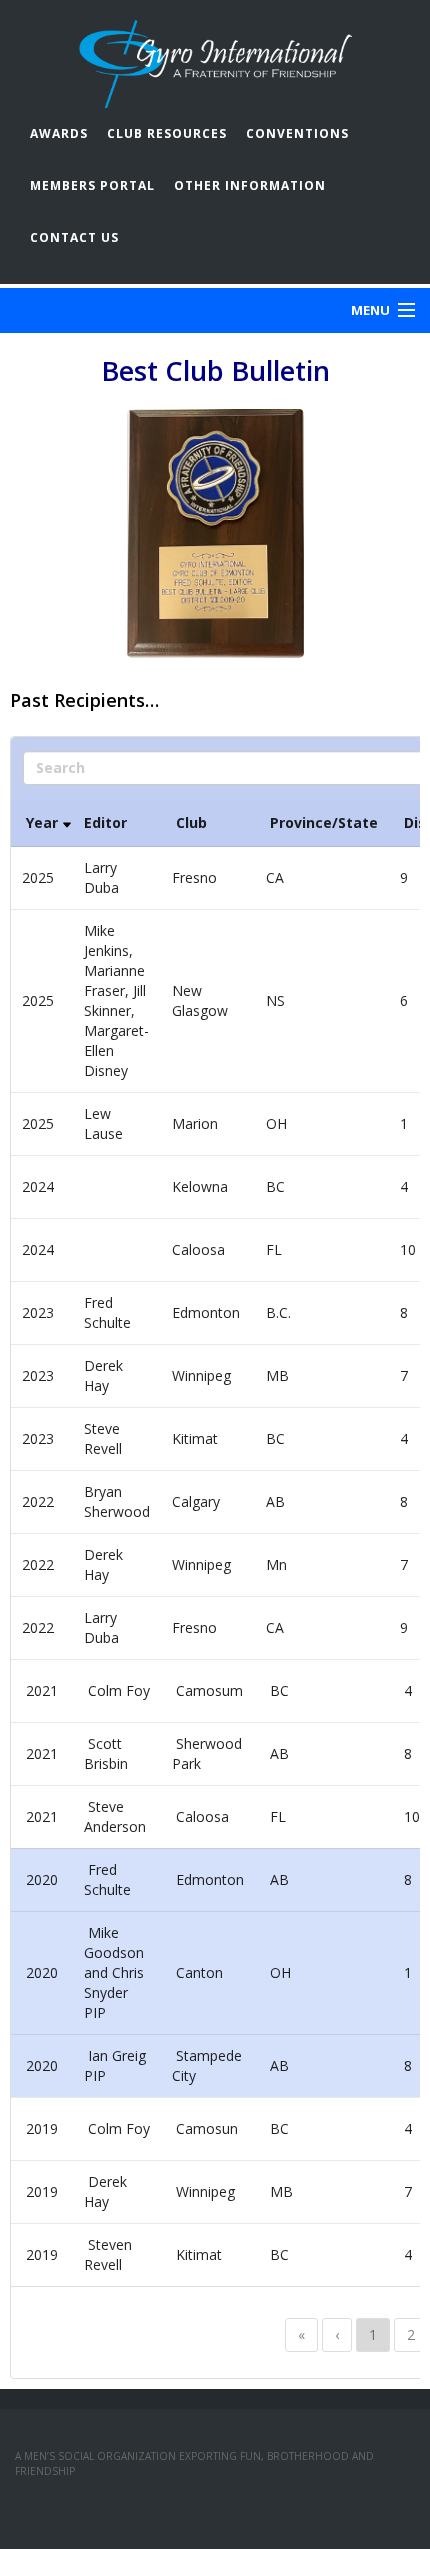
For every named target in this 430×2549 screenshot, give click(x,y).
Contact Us (74, 237)
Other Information (250, 185)
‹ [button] (337, 2334)
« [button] (301, 2334)
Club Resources (167, 133)
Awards (59, 133)
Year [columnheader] (42, 822)
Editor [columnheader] (105, 822)
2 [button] (411, 2334)
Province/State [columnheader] (322, 822)
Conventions (297, 133)
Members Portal (92, 185)
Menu (370, 310)
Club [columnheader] (191, 822)
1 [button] (373, 2334)
